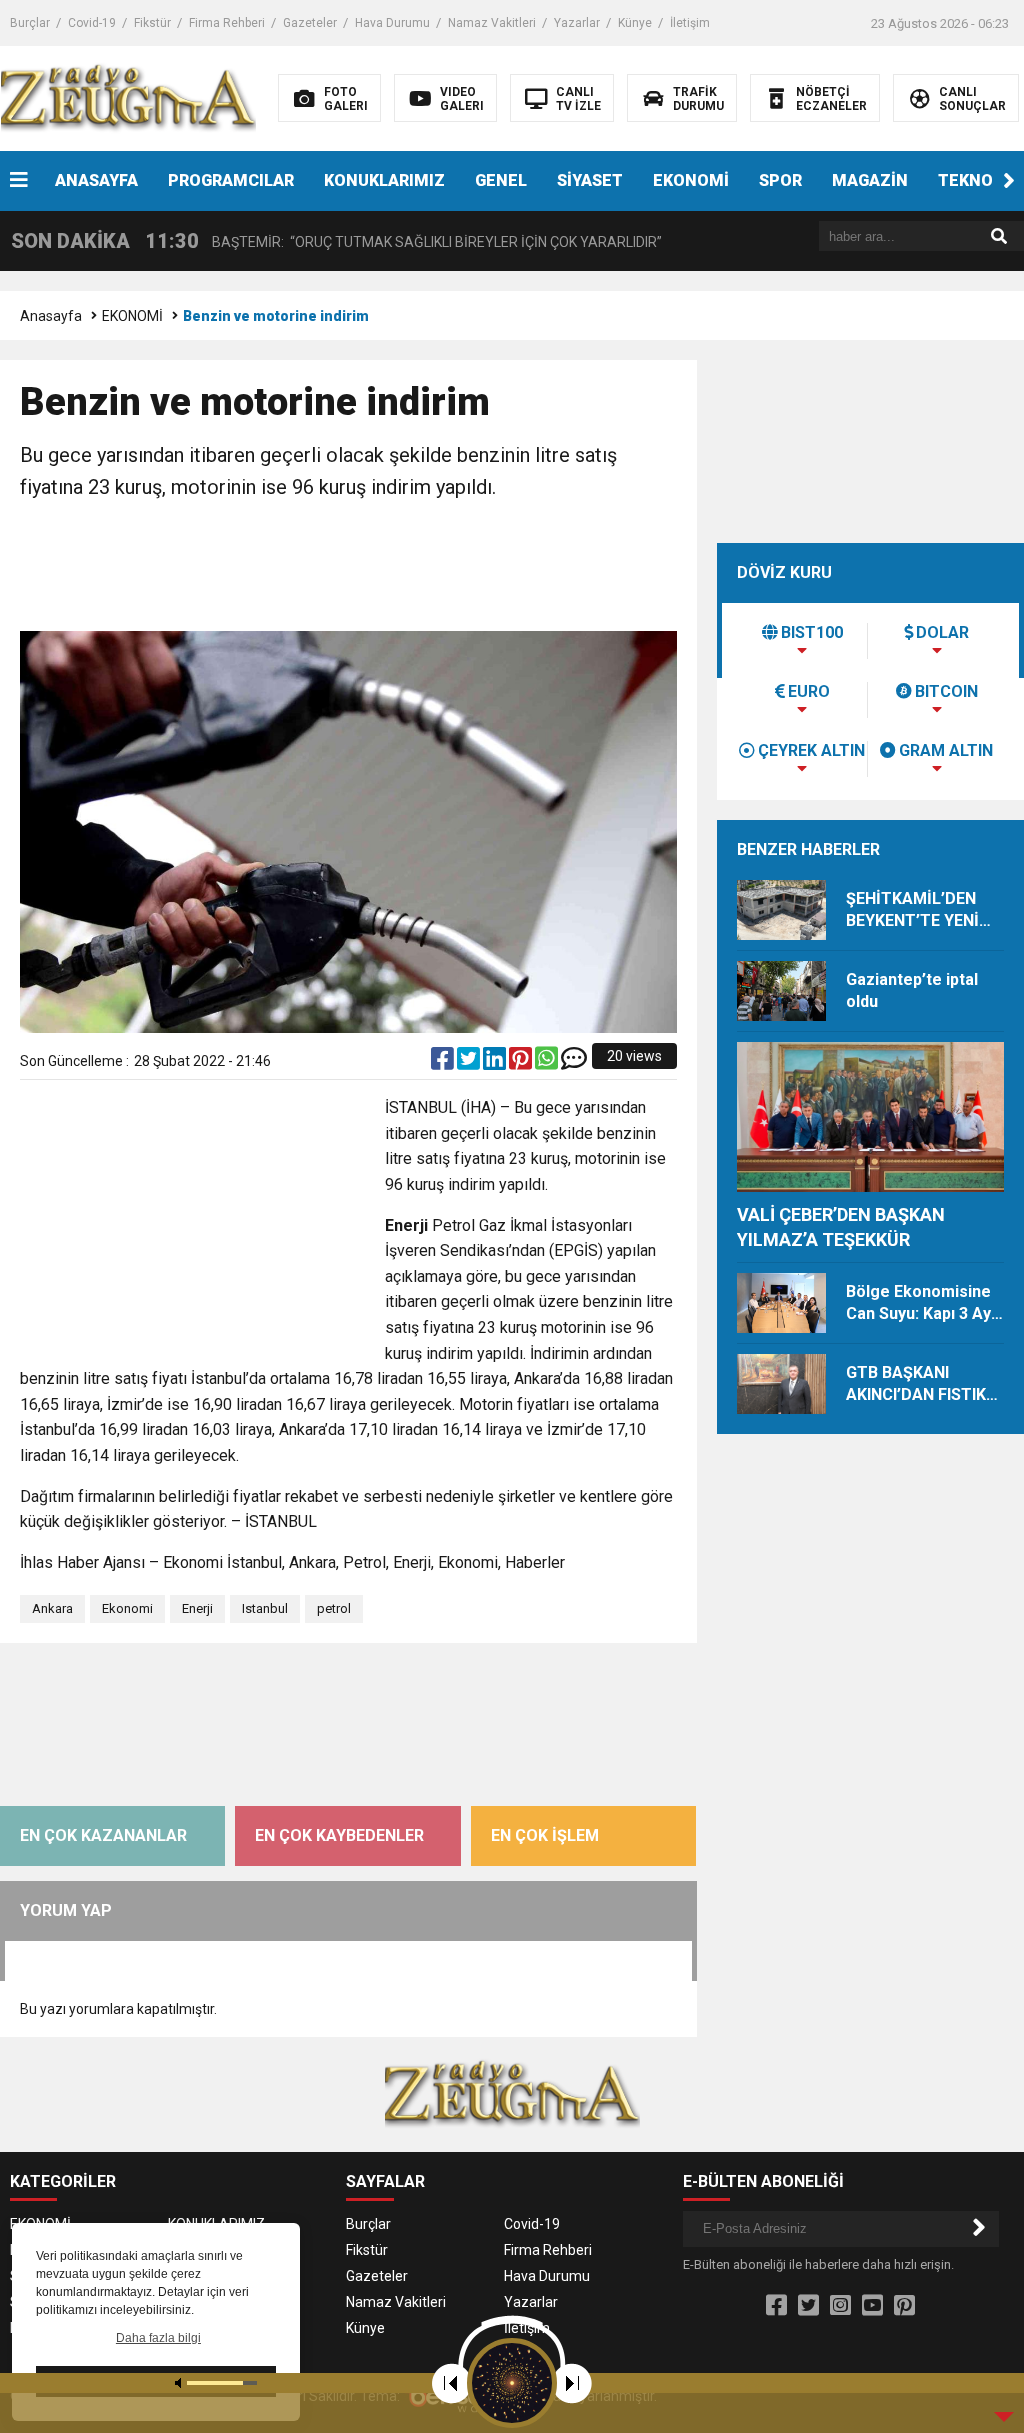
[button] (1009, 181)
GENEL (501, 180)
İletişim (690, 23)
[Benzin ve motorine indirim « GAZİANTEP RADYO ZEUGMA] (128, 97)
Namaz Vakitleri (492, 23)
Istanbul (265, 1608)
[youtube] (872, 2306)
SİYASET (590, 180)
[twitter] (470, 1063)
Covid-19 (92, 23)
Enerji (197, 1608)
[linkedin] (496, 1063)
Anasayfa (51, 316)
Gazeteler (310, 23)
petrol (334, 1608)
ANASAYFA (96, 180)
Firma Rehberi (227, 23)
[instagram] (840, 2306)
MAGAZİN (870, 180)
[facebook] (444, 1063)
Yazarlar (577, 23)
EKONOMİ (691, 180)
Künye (635, 23)
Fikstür (152, 23)
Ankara (52, 1608)
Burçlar (30, 23)
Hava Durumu (392, 23)
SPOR (780, 180)
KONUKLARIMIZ (384, 180)
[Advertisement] (384, 568)
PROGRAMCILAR (231, 180)
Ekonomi (127, 1608)
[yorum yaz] (574, 1063)
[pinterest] (522, 1063)
